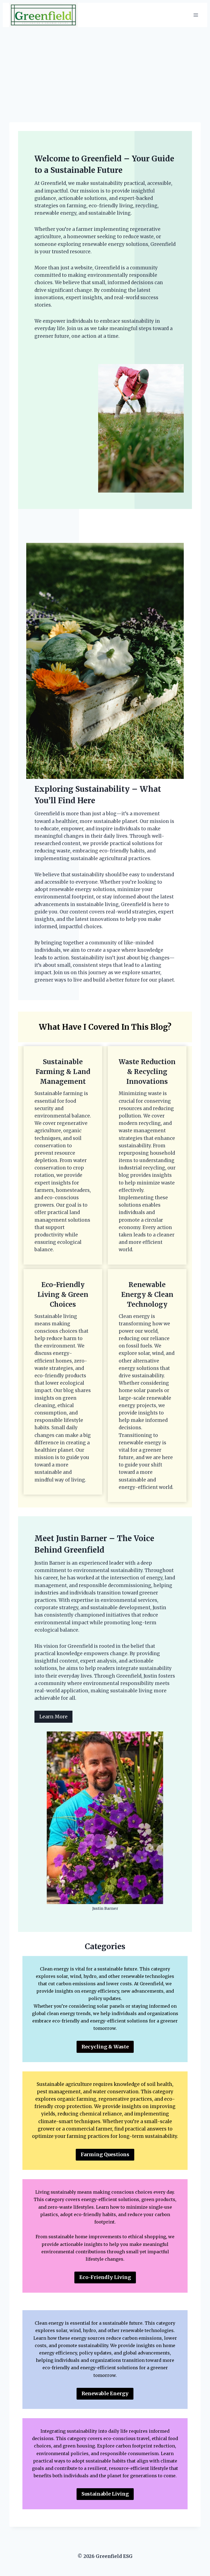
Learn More (53, 1717)
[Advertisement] (105, 68)
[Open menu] (196, 15)
